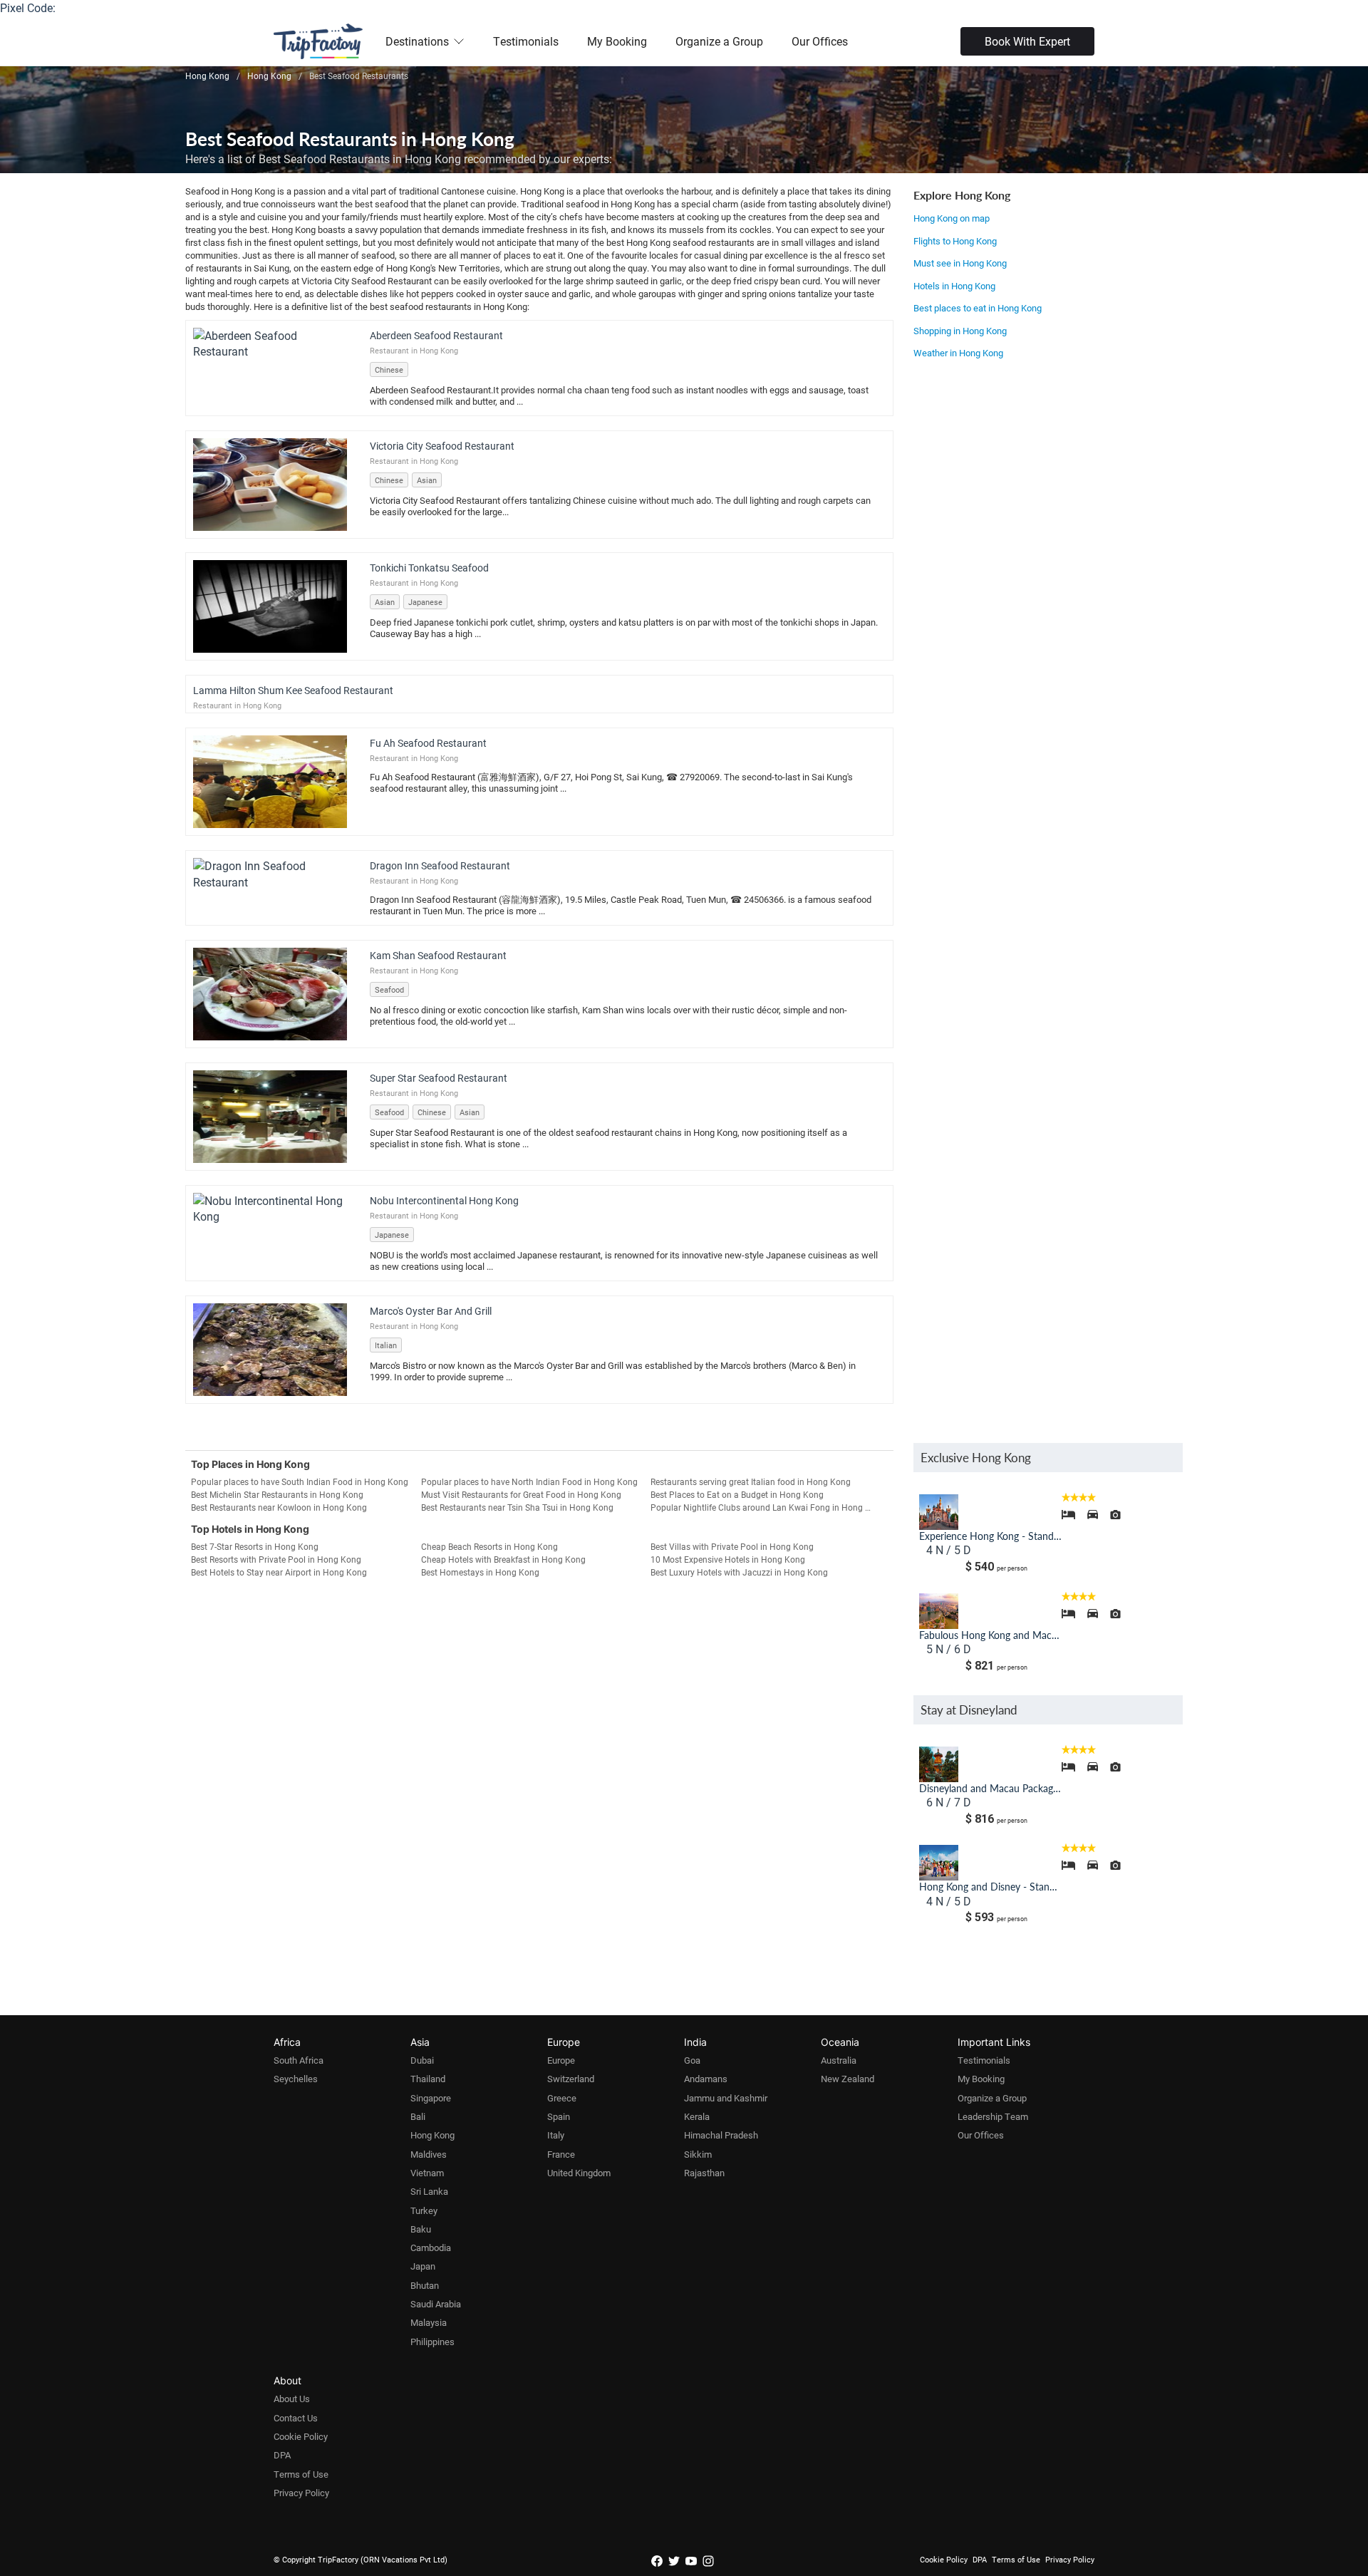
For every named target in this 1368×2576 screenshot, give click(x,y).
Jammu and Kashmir (726, 2098)
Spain (559, 2116)
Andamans (706, 2079)
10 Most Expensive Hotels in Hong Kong (728, 1559)
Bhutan (425, 2285)
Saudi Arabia (436, 2304)
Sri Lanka (429, 2191)
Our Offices (820, 41)
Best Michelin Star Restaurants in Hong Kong (277, 1494)
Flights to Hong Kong (955, 241)
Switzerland (571, 2079)
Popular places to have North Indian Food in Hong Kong (529, 1481)
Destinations (417, 41)
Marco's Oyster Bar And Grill (431, 1311)
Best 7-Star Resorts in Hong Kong (255, 1546)
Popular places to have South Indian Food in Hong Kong (300, 1481)
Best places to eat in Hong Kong (978, 308)
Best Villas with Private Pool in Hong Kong (732, 1546)
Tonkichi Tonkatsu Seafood (429, 568)
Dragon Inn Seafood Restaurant (440, 865)
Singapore (431, 2098)
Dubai (422, 2060)
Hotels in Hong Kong (954, 286)
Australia (839, 2060)
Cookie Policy (301, 2436)
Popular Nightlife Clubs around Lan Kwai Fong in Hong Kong (766, 1507)
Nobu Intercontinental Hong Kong (444, 1200)
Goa (692, 2060)
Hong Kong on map (952, 218)
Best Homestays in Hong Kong (480, 1572)
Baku (421, 2229)
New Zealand (848, 2079)
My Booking (617, 41)
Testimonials (526, 41)
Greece (562, 2098)
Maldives (429, 2154)
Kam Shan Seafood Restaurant (438, 955)
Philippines (432, 2342)
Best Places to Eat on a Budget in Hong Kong (737, 1494)
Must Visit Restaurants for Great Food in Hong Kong (521, 1494)
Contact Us (296, 2418)
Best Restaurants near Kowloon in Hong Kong (279, 1507)
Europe (561, 2060)
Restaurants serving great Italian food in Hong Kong (751, 1481)
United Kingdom (579, 2173)
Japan (423, 2266)
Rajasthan (704, 2173)
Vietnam (427, 2173)
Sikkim (698, 2154)
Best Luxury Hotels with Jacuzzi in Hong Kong (739, 1572)
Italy (556, 2135)
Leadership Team (993, 2116)
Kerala (697, 2116)
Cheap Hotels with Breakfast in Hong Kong (503, 1559)
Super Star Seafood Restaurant (439, 1078)
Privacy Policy (301, 2493)
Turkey (424, 2210)
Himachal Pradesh (721, 2135)
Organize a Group (719, 41)
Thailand (428, 2079)
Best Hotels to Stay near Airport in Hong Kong (279, 1572)
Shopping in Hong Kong (960, 331)
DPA (282, 2455)
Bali (418, 2116)
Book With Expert (1027, 41)
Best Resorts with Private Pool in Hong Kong (276, 1559)
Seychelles (296, 2079)
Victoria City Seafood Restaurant (442, 446)
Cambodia (431, 2247)
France (561, 2154)
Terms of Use (301, 2474)
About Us (292, 2399)
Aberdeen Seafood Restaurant (436, 335)
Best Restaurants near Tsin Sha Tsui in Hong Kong (517, 1507)
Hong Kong (432, 2135)
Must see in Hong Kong (960, 263)
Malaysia (429, 2322)
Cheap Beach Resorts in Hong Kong (489, 1546)
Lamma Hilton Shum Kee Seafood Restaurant (293, 690)
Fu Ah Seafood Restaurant (428, 743)
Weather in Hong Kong (958, 353)
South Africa (299, 2060)
